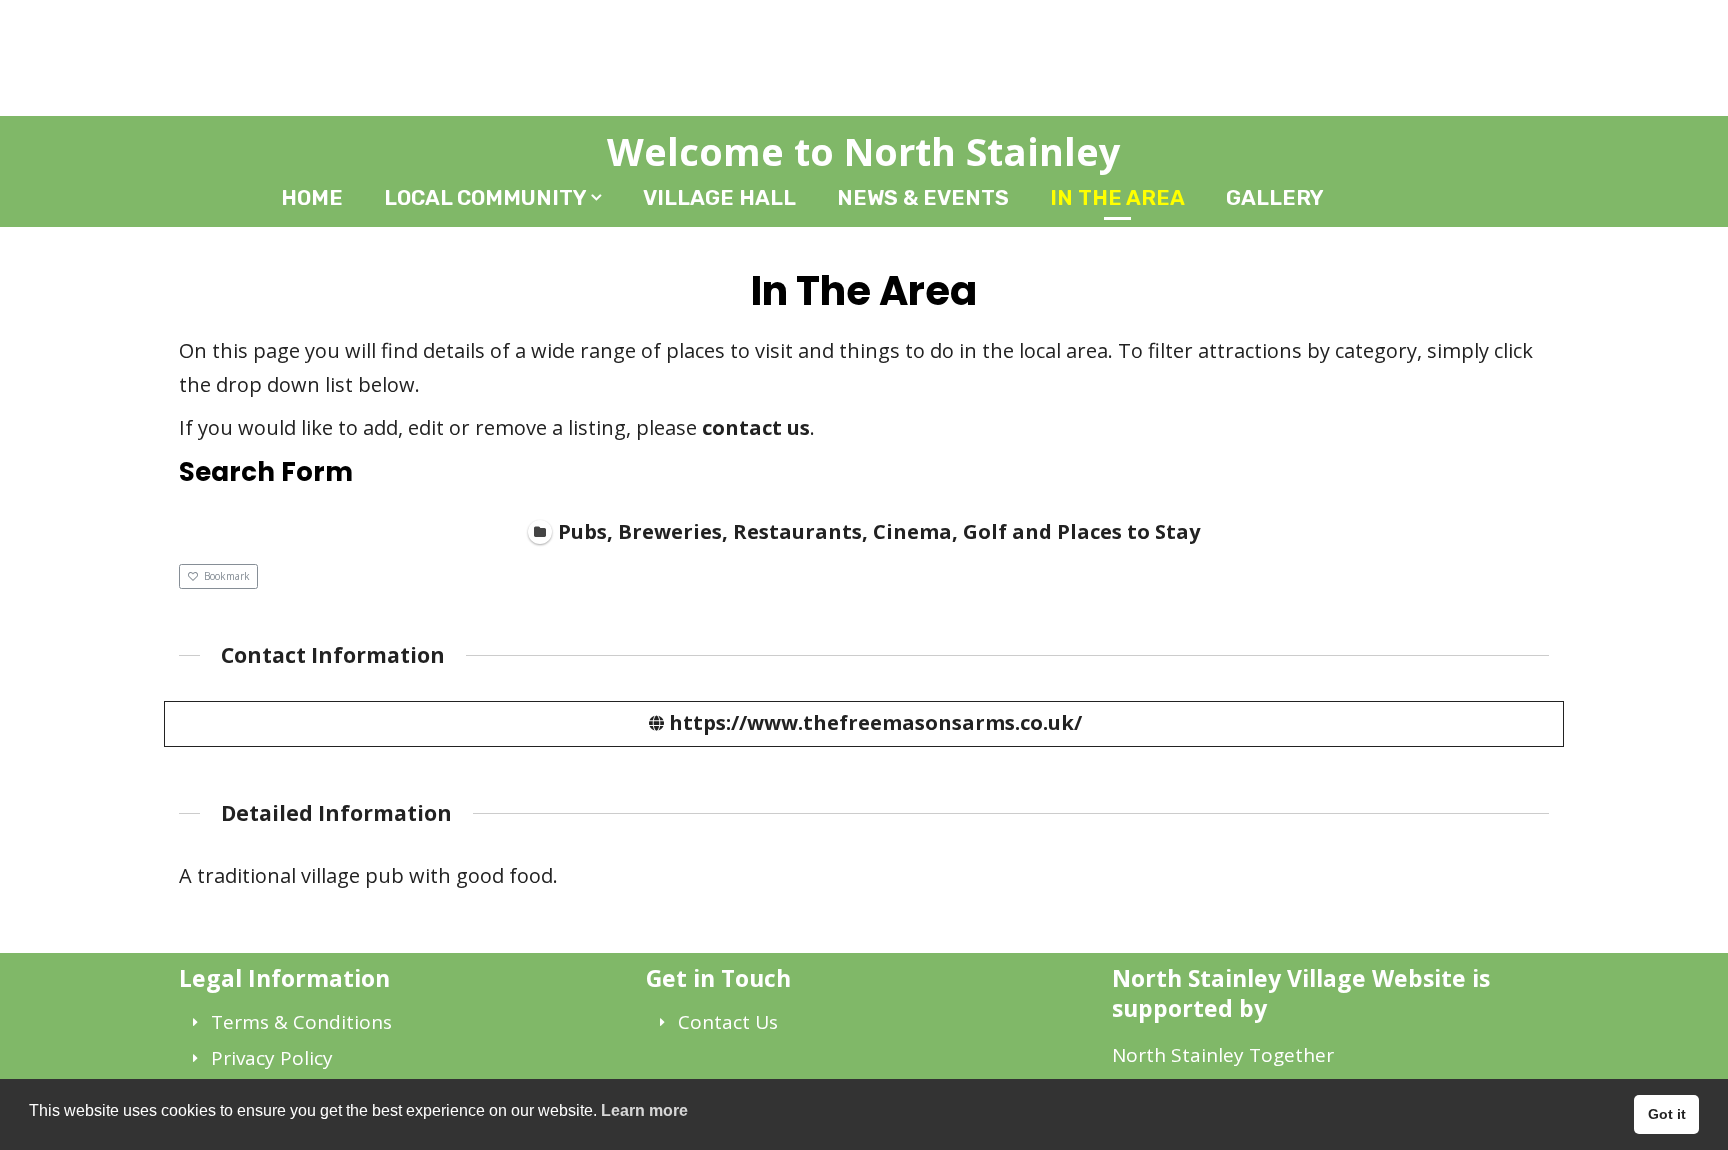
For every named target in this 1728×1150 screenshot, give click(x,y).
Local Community (485, 197)
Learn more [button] (644, 1110)
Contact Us (728, 1022)
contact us (756, 427)
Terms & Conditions (301, 1022)
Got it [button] (1667, 1114)
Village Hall (719, 197)
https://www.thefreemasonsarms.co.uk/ (875, 722)
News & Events (923, 197)
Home (312, 197)
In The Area (1117, 197)
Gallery (1275, 197)
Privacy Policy (272, 1058)
